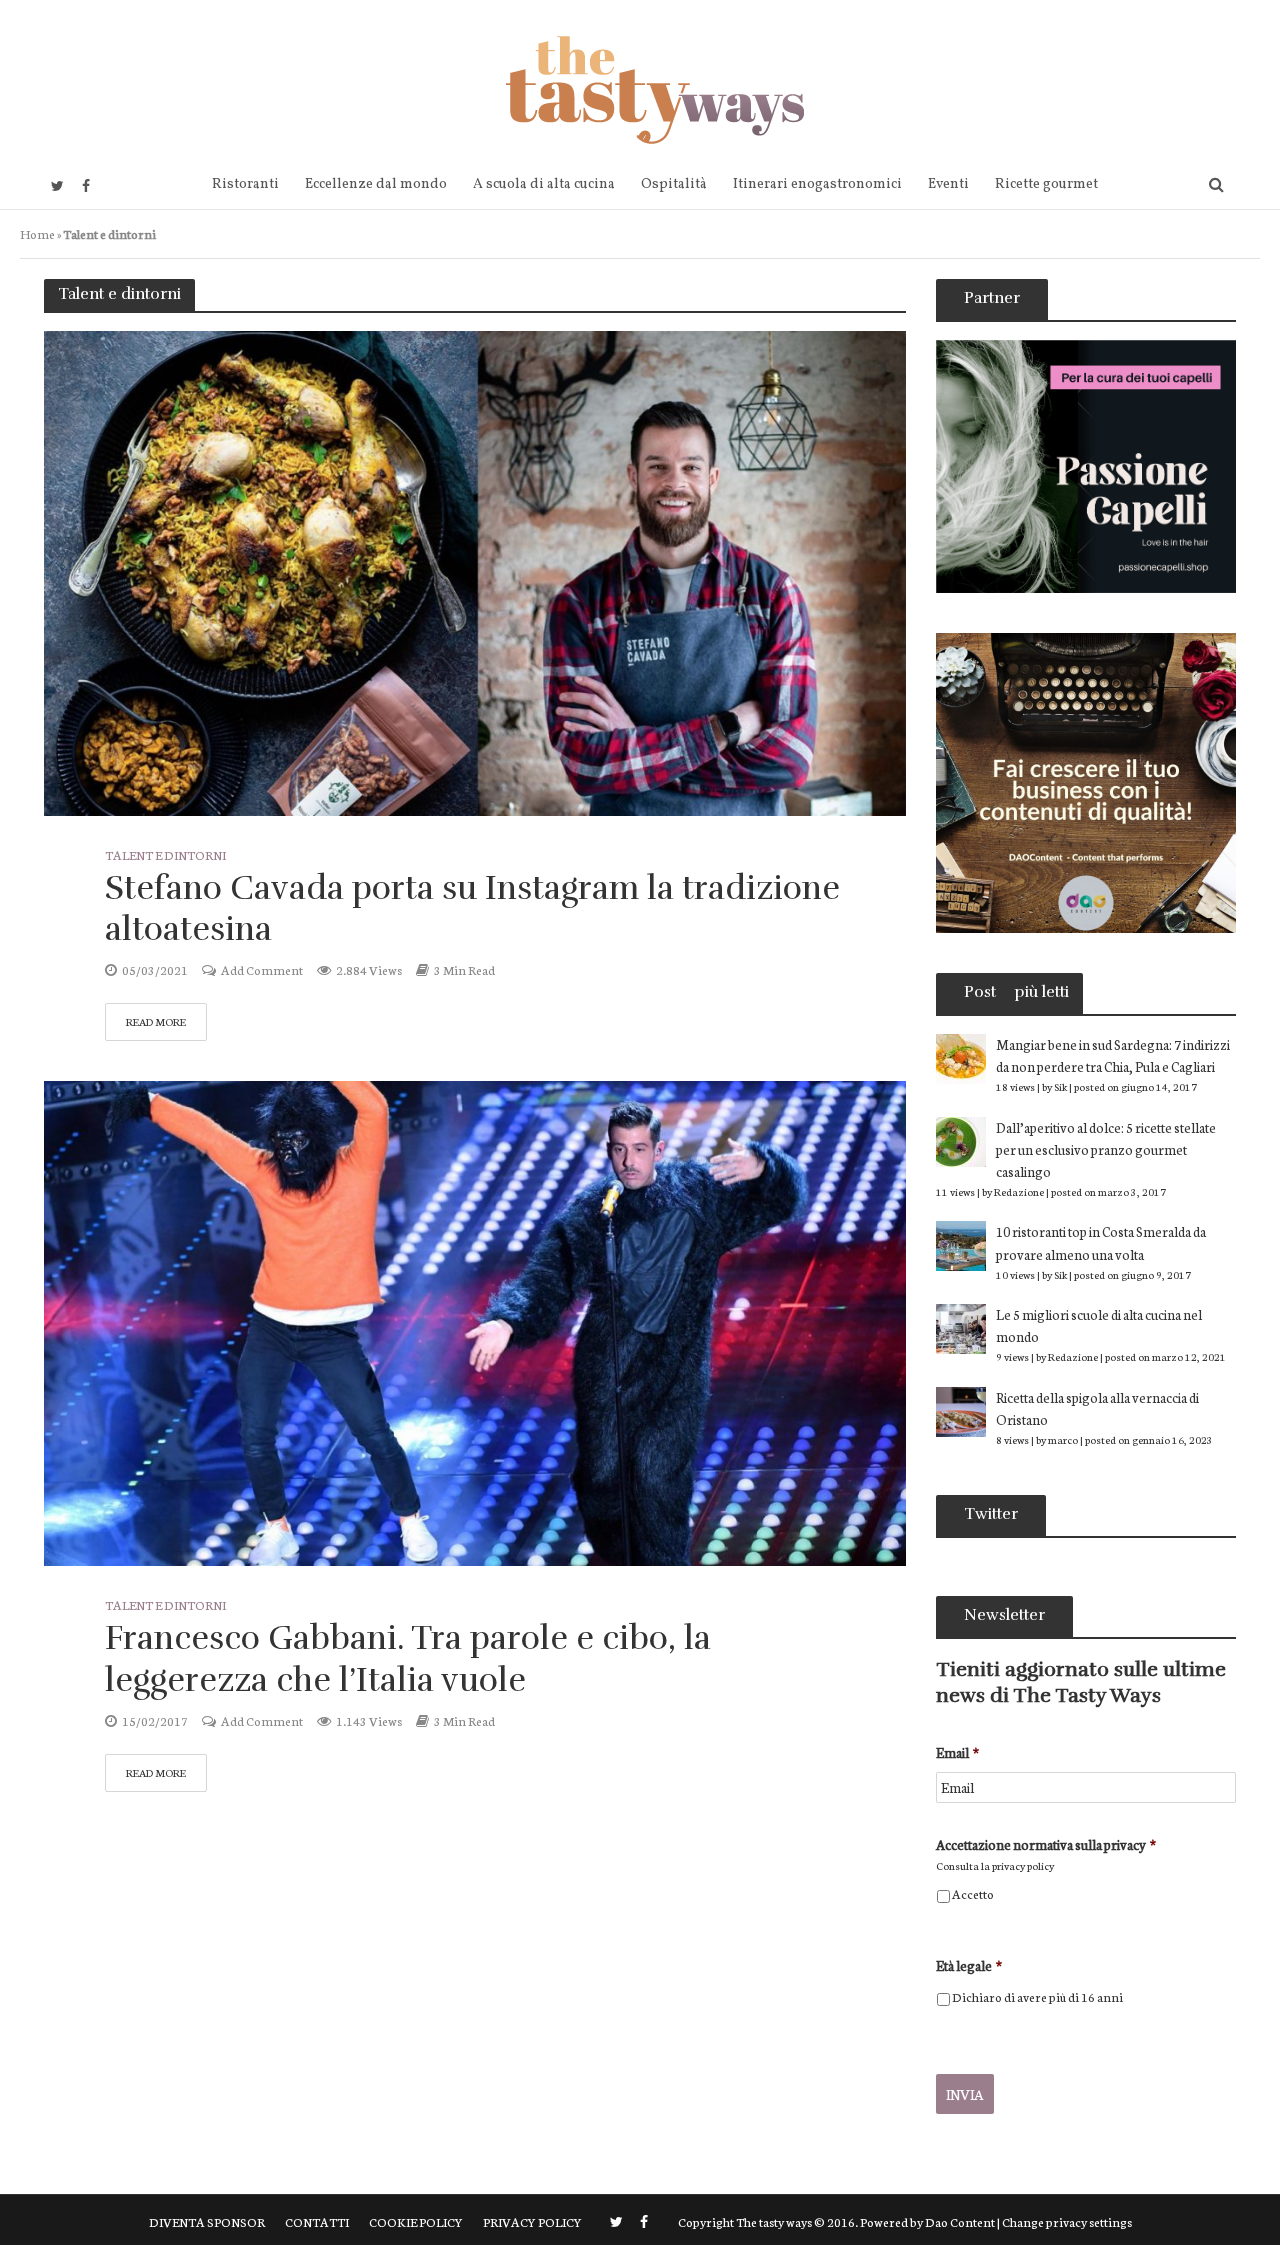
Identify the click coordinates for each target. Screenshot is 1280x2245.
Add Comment (262, 969)
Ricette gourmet (1046, 184)
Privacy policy (532, 2221)
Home (37, 233)
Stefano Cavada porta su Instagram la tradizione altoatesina (472, 909)
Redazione (1019, 1191)
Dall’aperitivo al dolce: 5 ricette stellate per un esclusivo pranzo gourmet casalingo (1106, 1149)
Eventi (948, 184)
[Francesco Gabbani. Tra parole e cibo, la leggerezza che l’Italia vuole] (475, 1321)
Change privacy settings (1067, 2221)
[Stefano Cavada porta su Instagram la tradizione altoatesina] (475, 571)
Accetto (973, 1893)
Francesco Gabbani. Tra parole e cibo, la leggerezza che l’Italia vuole (408, 1659)
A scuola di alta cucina (544, 184)
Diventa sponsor (207, 2221)
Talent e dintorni (165, 854)
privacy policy (1023, 1865)
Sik (1060, 1086)
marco (1063, 1439)
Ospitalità (674, 184)
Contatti (317, 2221)
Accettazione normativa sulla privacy (1046, 1844)
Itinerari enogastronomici (817, 184)
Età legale (969, 1965)
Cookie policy (416, 2221)
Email (957, 1752)
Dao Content (960, 2221)
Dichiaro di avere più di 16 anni (1037, 1996)
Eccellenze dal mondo (376, 184)
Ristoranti (245, 184)
